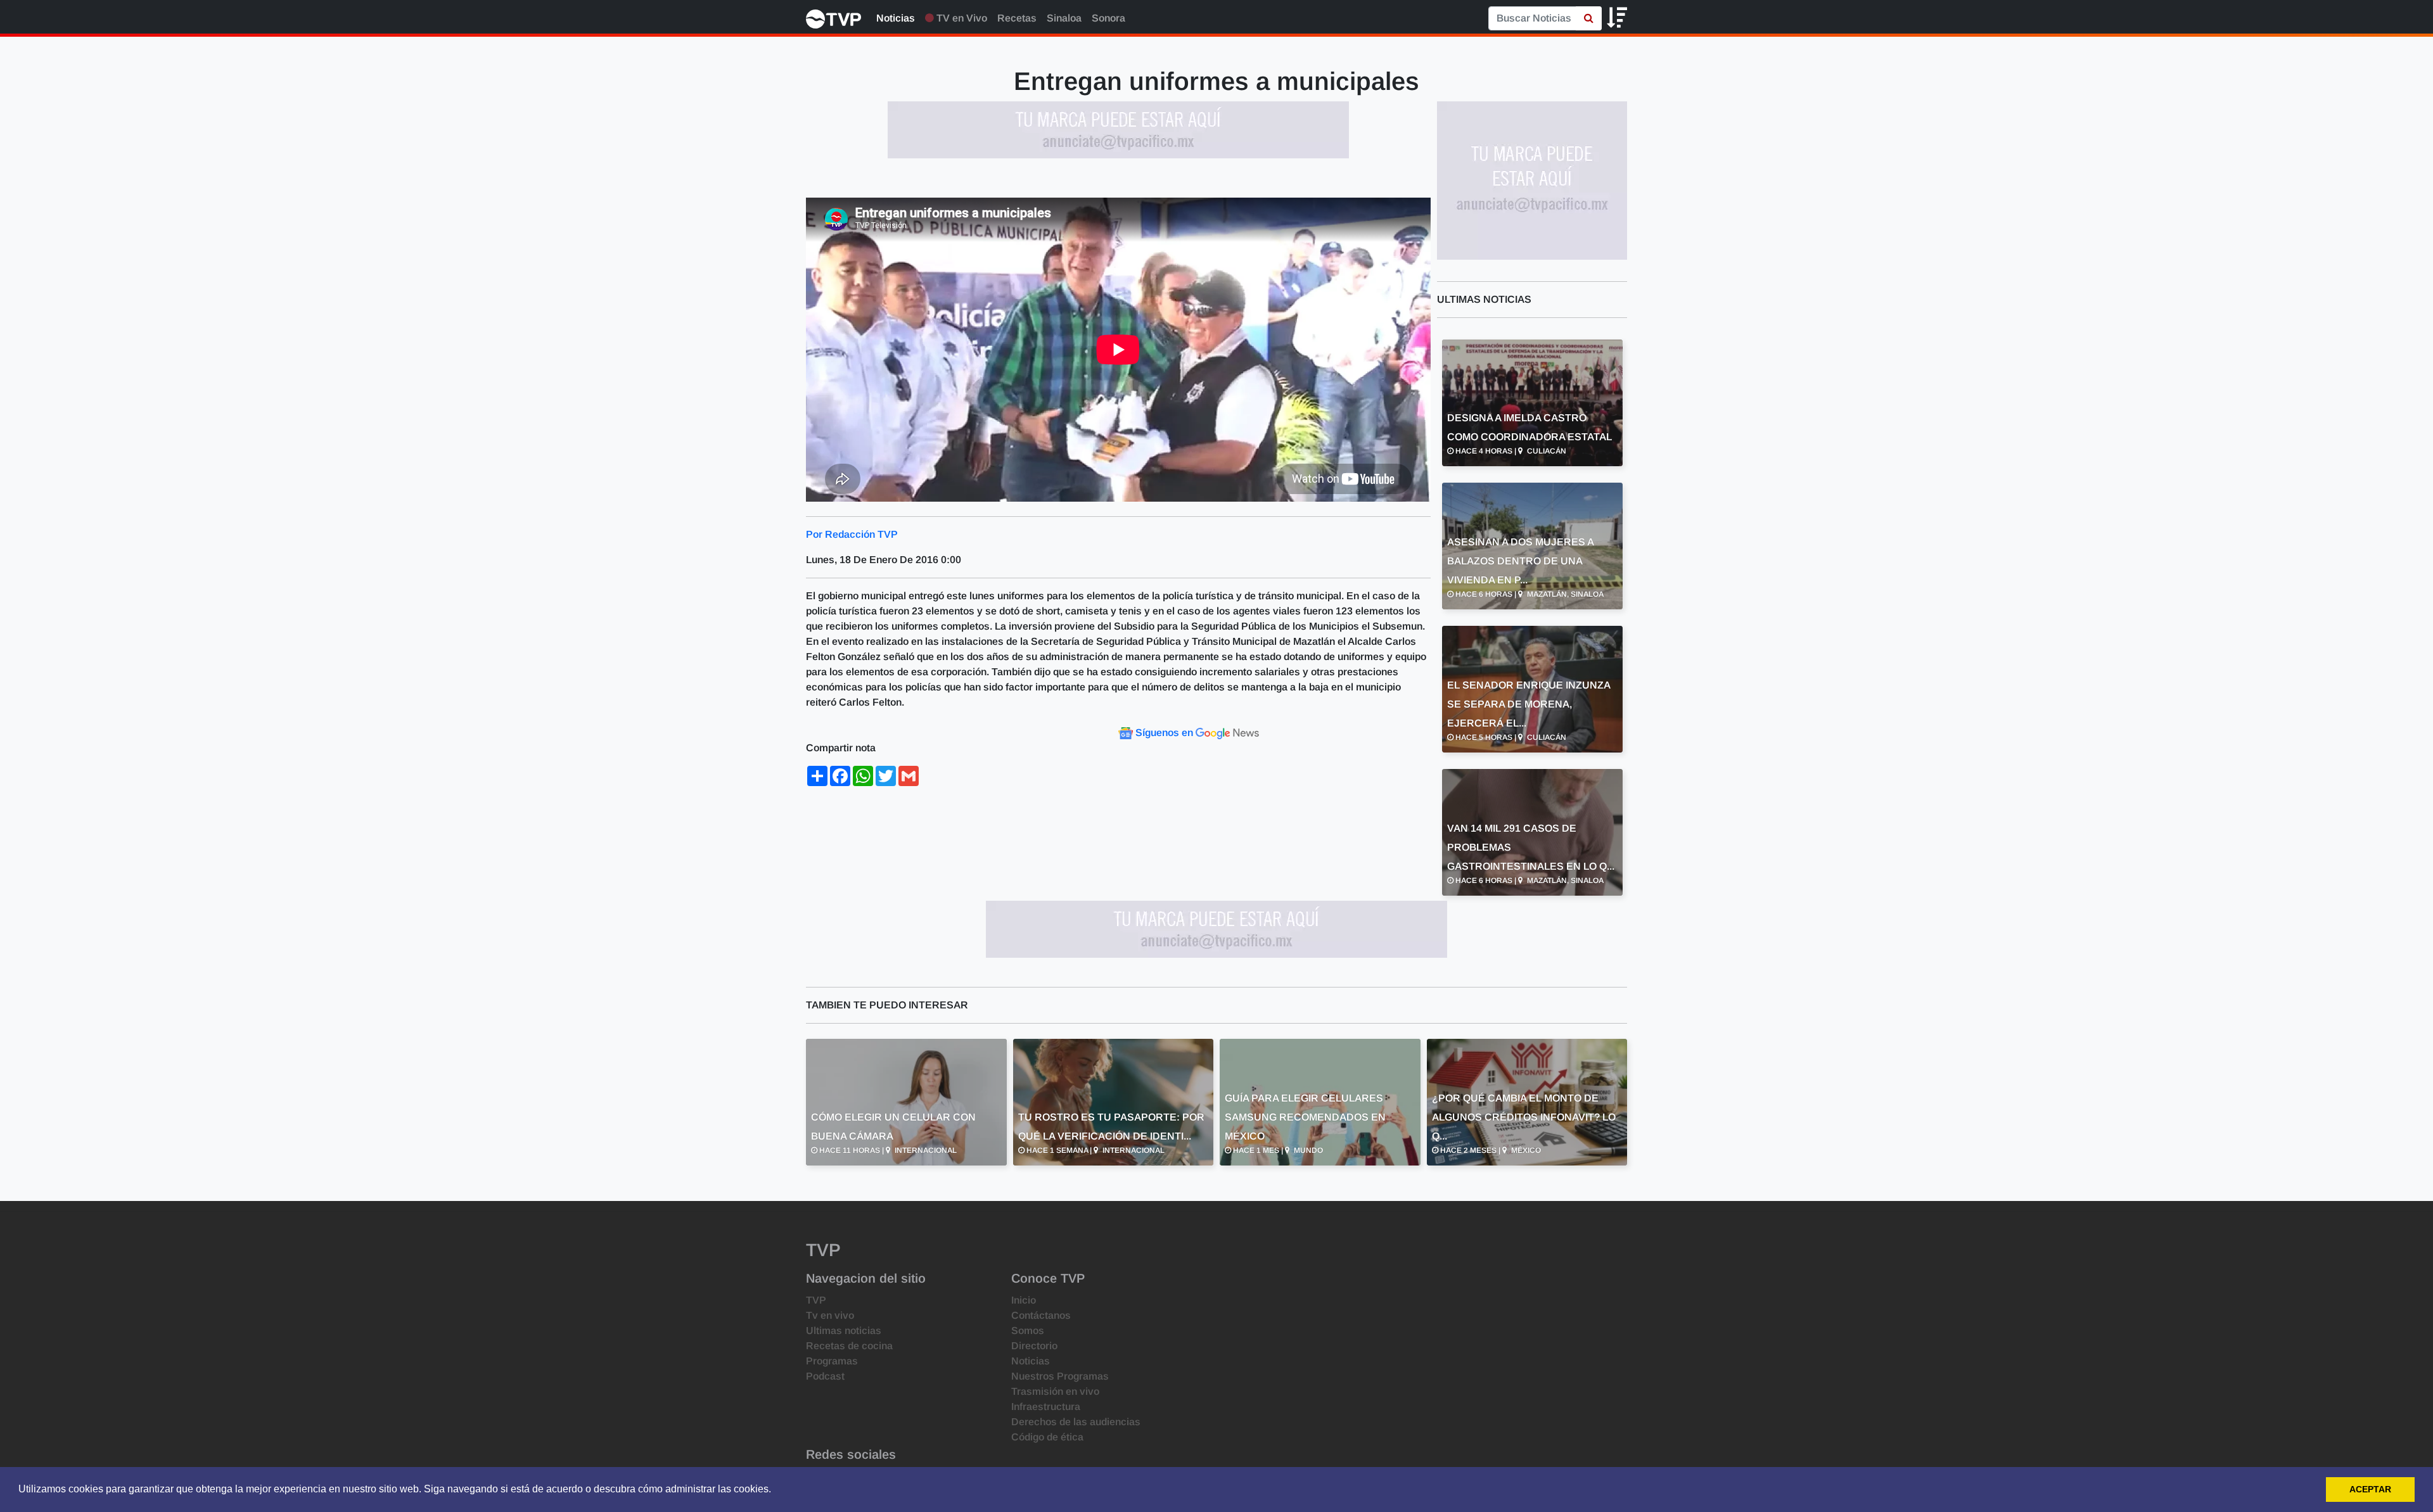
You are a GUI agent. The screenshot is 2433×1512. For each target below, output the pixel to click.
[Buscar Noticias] (1589, 18)
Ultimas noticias (844, 1331)
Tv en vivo (830, 1315)
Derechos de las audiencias (1076, 1422)
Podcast (825, 1376)
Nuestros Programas (1060, 1376)
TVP (816, 1300)
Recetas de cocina (849, 1346)
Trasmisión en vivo (1055, 1391)
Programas (832, 1361)
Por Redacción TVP (852, 534)
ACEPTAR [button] (2370, 1489)
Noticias (896, 18)
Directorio (1034, 1346)
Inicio (1024, 1300)
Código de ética (1047, 1437)
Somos (1028, 1331)
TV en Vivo (961, 18)
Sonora (1108, 18)
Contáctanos (1041, 1315)
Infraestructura (1046, 1407)
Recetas (1017, 18)
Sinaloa (1064, 18)
